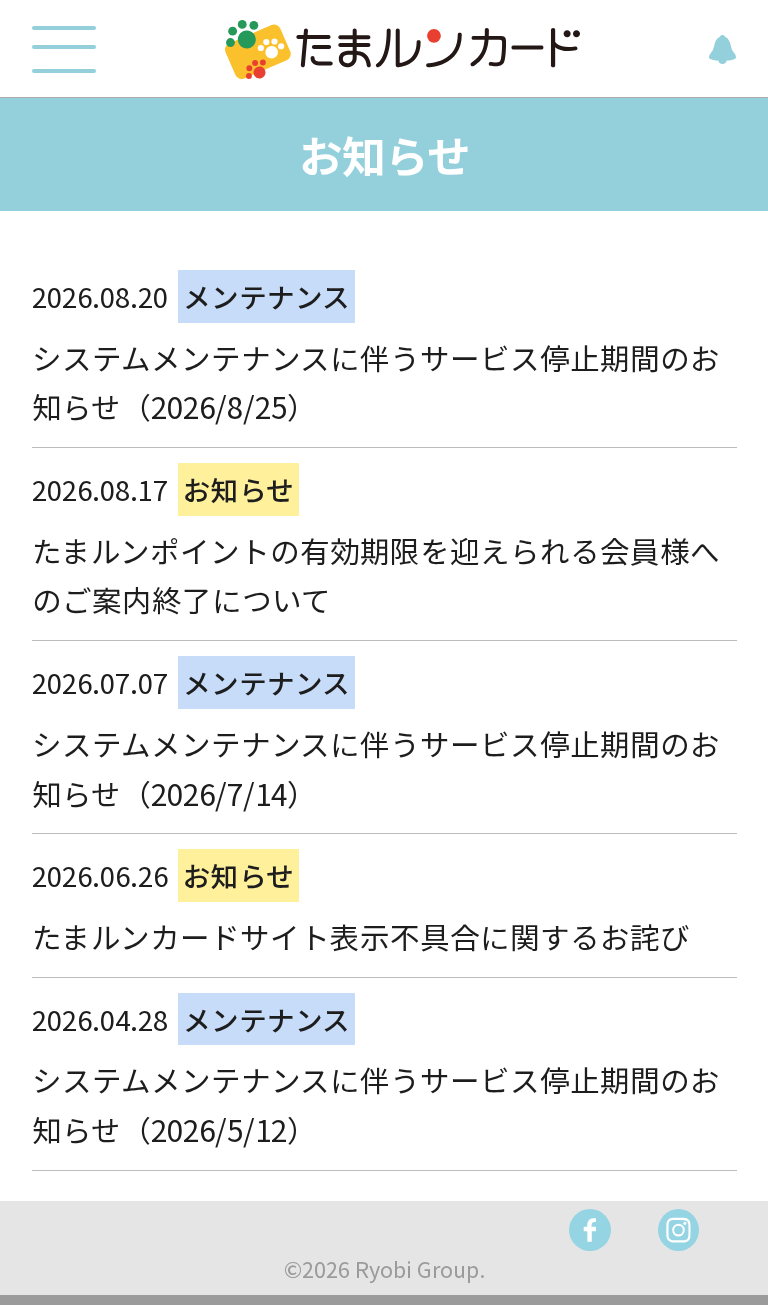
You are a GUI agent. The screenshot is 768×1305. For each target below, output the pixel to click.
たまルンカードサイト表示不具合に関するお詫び (361, 936)
